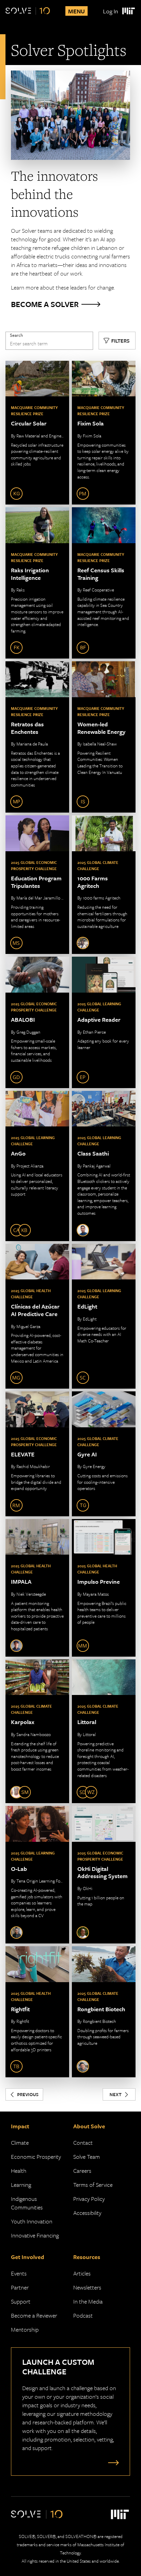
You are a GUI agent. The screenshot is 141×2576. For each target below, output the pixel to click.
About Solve (89, 2126)
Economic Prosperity (36, 2157)
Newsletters (87, 2287)
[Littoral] (104, 1731)
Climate (20, 2143)
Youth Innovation (32, 2221)
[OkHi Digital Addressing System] (104, 1875)
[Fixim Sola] (104, 433)
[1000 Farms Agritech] (104, 885)
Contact (83, 2143)
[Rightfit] (37, 2012)
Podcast (83, 2315)
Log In (111, 11)
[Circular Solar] (37, 433)
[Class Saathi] (104, 1166)
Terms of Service (93, 2185)
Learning (21, 2185)
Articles (82, 2273)
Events (19, 2273)
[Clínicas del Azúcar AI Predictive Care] (37, 1316)
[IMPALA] (37, 1588)
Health (19, 2171)
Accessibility (87, 2213)
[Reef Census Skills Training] (104, 583)
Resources (87, 2257)
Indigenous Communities (27, 2203)
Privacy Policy (89, 2199)
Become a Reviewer (34, 2315)
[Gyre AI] (104, 1454)
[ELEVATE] (37, 1454)
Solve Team (87, 2157)
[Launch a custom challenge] (112, 2462)
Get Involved (28, 2257)
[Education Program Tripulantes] (37, 885)
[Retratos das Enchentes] (37, 737)
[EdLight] (104, 1316)
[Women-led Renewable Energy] (104, 737)
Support (21, 2301)
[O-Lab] (37, 1875)
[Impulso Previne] (104, 1588)
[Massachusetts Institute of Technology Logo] (128, 11)
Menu (76, 11)
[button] (117, 341)
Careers (82, 2171)
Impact (20, 2126)
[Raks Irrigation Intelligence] (37, 583)
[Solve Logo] (28, 11)
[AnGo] (37, 1166)
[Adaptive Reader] (104, 1022)
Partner (20, 2287)
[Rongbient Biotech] (104, 2012)
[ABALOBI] (37, 1022)
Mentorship (25, 2329)
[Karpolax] (37, 1731)
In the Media (88, 2301)
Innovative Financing (35, 2235)
